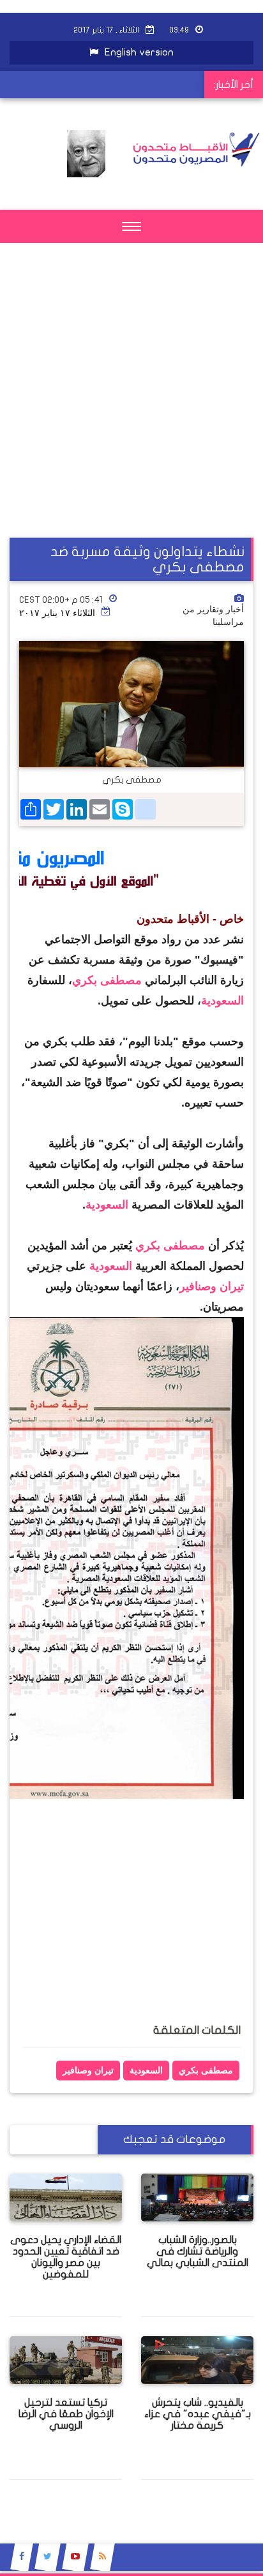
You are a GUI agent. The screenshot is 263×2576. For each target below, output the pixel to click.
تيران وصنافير (212, 1286)
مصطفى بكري (107, 980)
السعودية (222, 1001)
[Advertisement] (131, 406)
